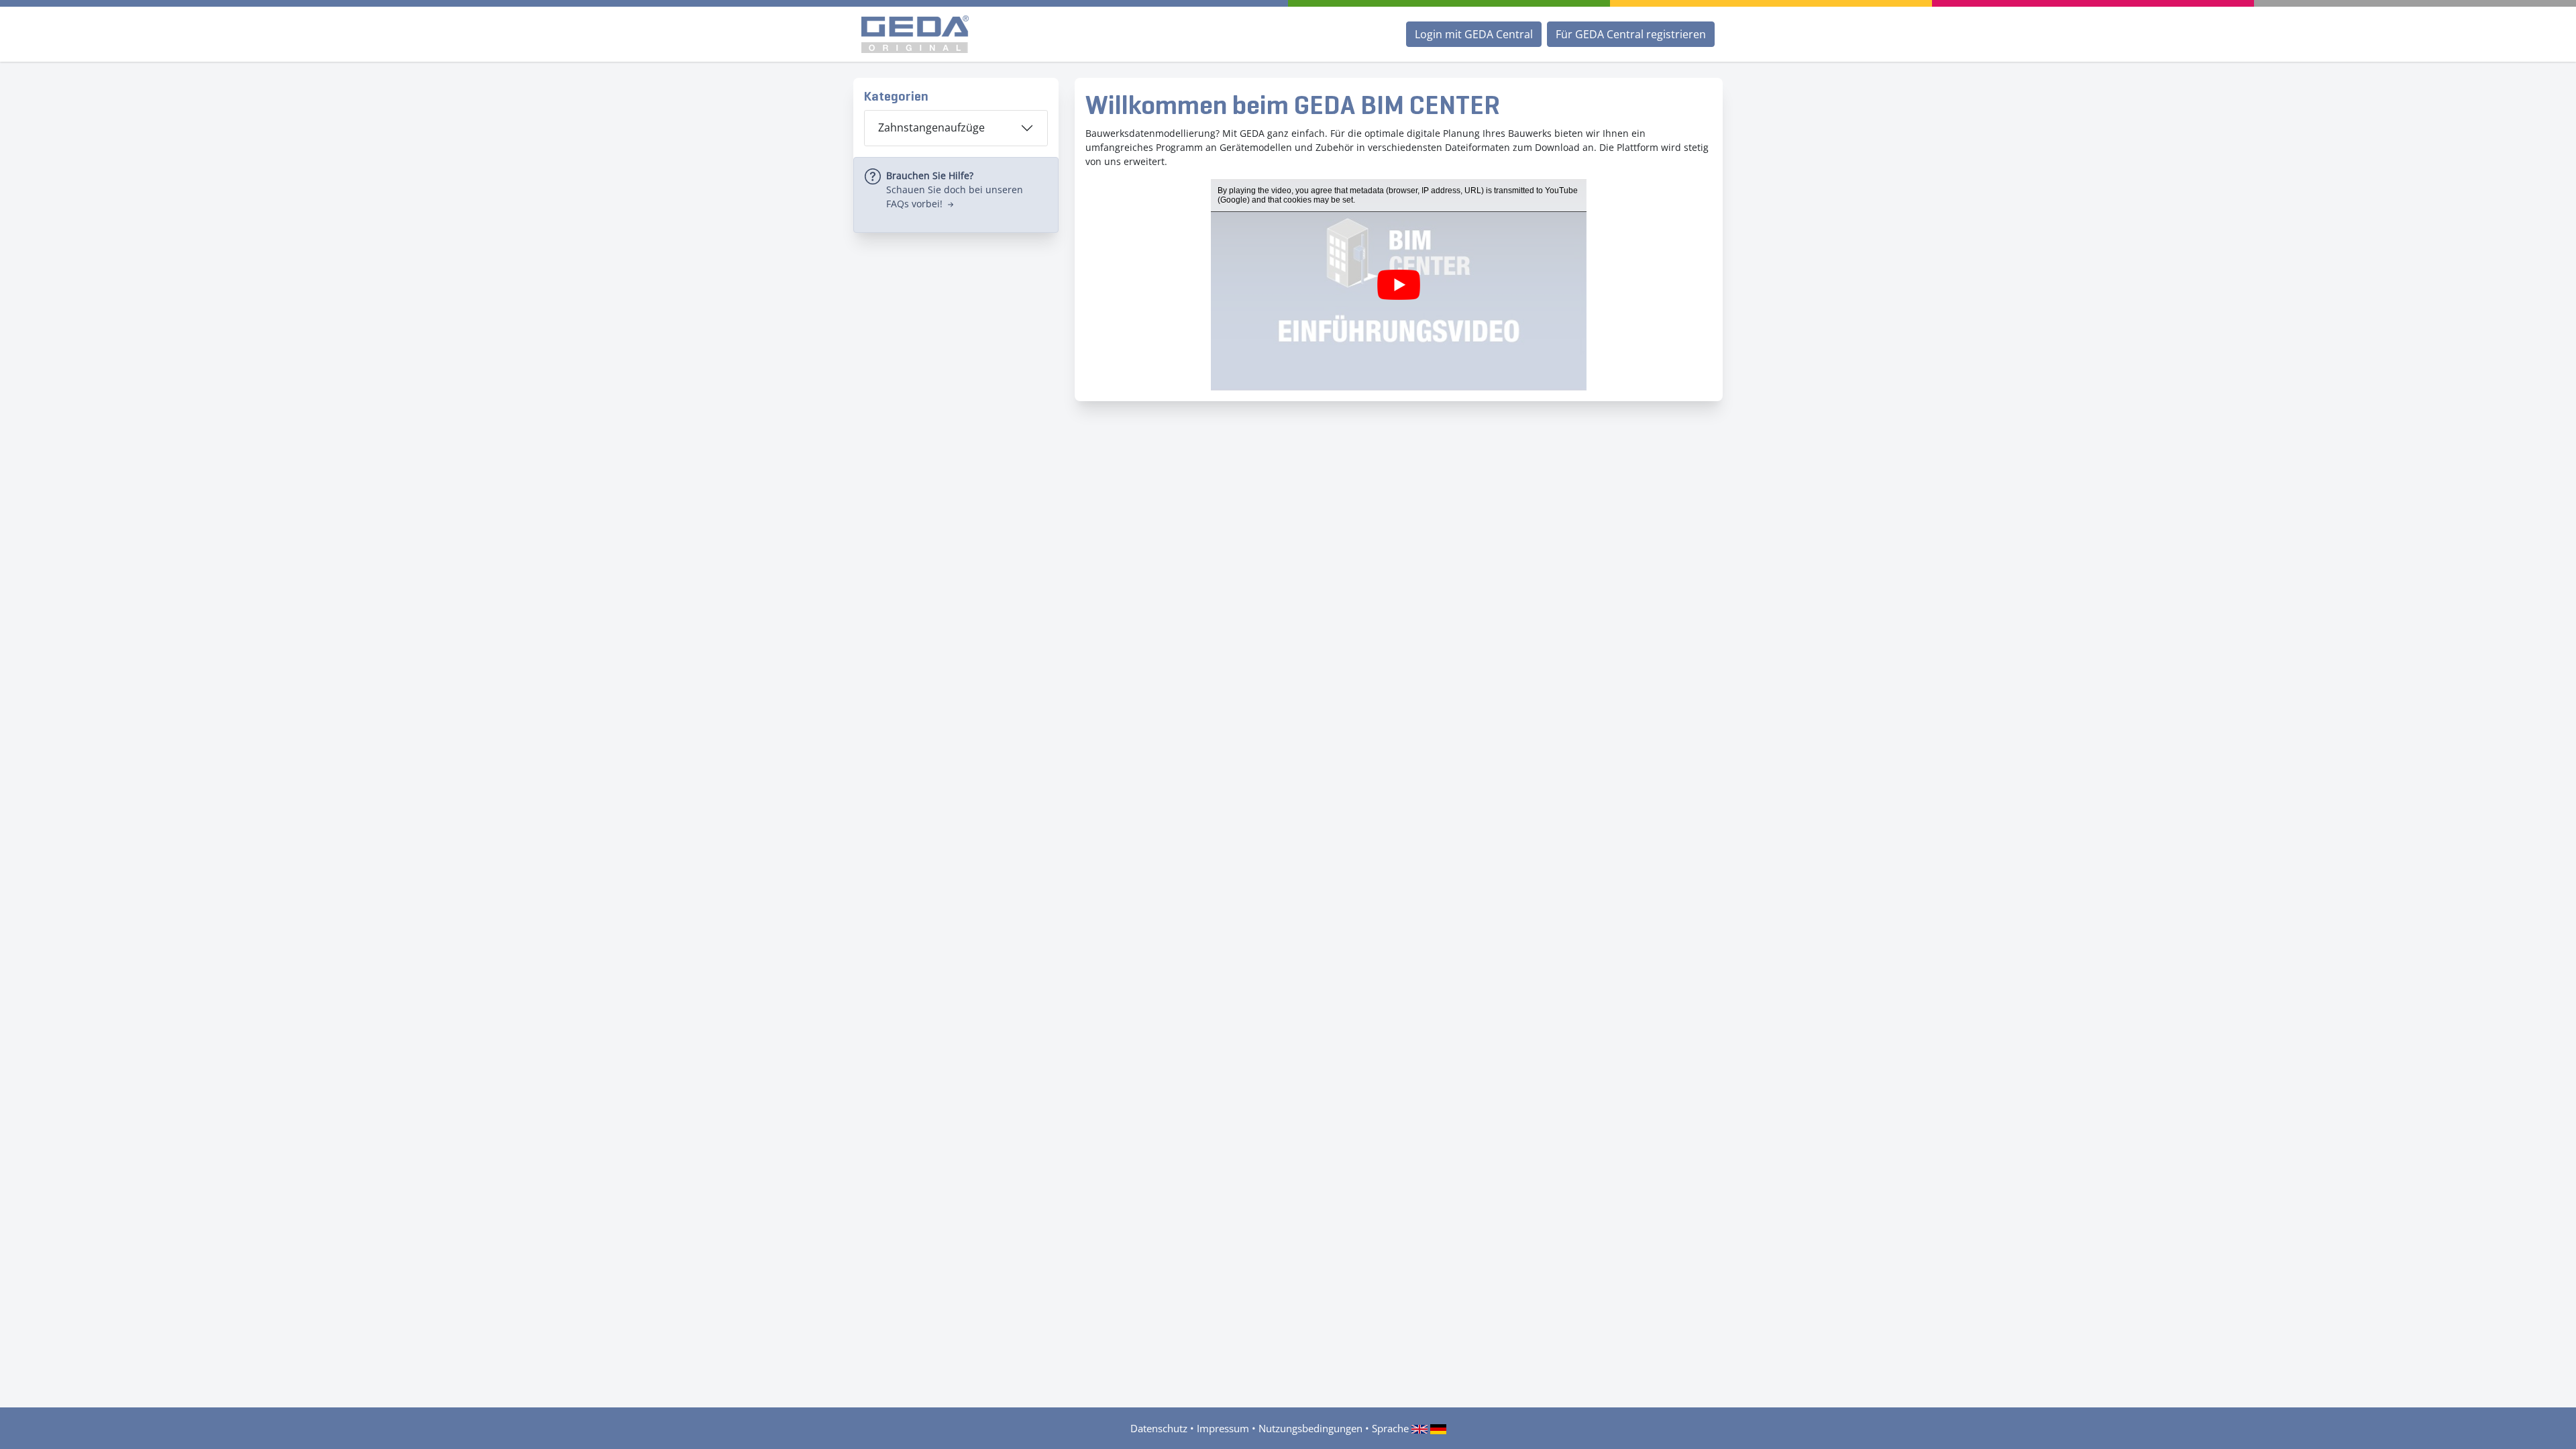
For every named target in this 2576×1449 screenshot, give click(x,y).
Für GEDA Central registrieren (1631, 34)
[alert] (956, 195)
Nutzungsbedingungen (1310, 1428)
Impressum (1223, 1428)
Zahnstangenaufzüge (931, 127)
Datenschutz (1159, 1428)
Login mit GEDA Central (1474, 34)
